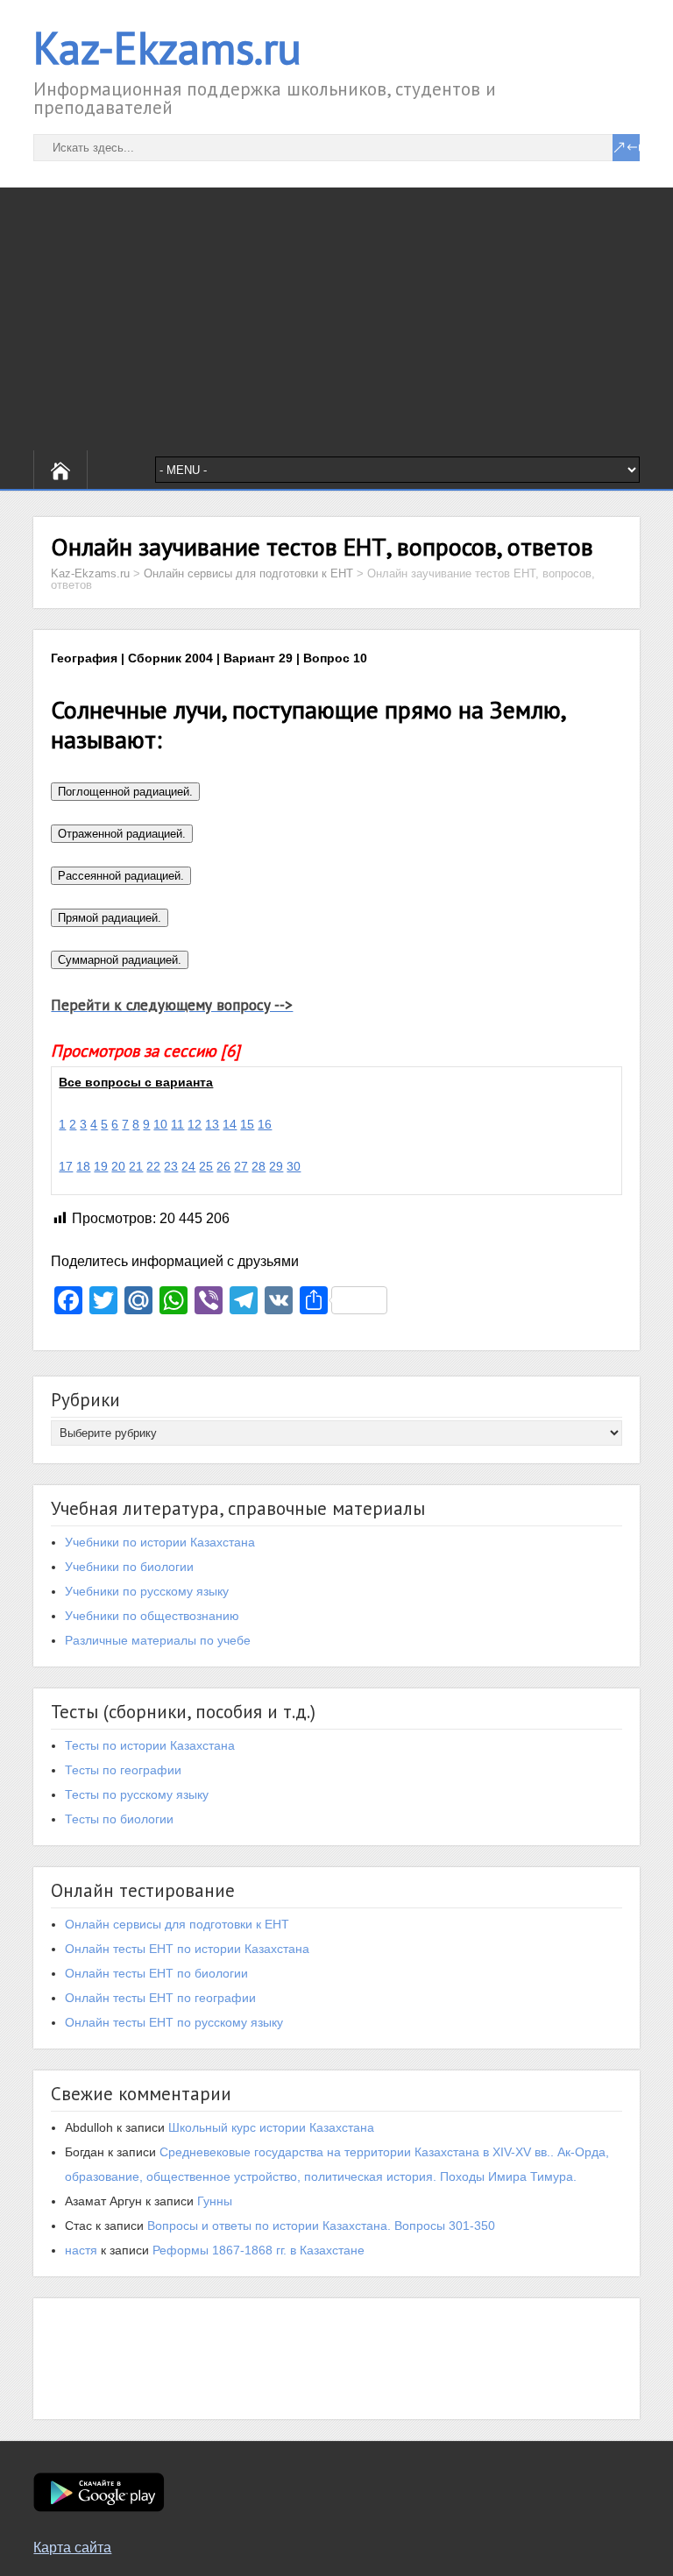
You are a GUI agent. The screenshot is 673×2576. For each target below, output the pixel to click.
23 (171, 1166)
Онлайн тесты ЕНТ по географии (160, 1998)
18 (83, 1166)
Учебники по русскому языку (147, 1591)
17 (66, 1166)
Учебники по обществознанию (152, 1616)
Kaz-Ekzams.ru (167, 48)
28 (259, 1166)
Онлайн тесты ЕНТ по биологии (156, 1973)
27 (241, 1166)
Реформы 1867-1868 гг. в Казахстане (259, 2250)
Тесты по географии (123, 1770)
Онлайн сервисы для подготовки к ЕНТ (177, 1924)
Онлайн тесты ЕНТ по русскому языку (174, 2022)
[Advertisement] (336, 319)
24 (188, 1166)
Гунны (215, 2201)
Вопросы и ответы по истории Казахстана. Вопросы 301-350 (321, 2226)
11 (177, 1124)
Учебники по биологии (129, 1567)
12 (195, 1124)
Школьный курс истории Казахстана (271, 2127)
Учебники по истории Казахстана (160, 1542)
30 (294, 1166)
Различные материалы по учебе (158, 1640)
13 (212, 1124)
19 (101, 1166)
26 (223, 1166)
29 (276, 1166)
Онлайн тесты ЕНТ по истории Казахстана (187, 1949)
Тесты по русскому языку (137, 1794)
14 (230, 1124)
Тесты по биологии (119, 1819)
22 (153, 1166)
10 (160, 1124)
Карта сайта (72, 2548)
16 (265, 1124)
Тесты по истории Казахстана (150, 1745)
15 (247, 1124)
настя (81, 2250)
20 (118, 1166)
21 (136, 1166)
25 (206, 1166)
